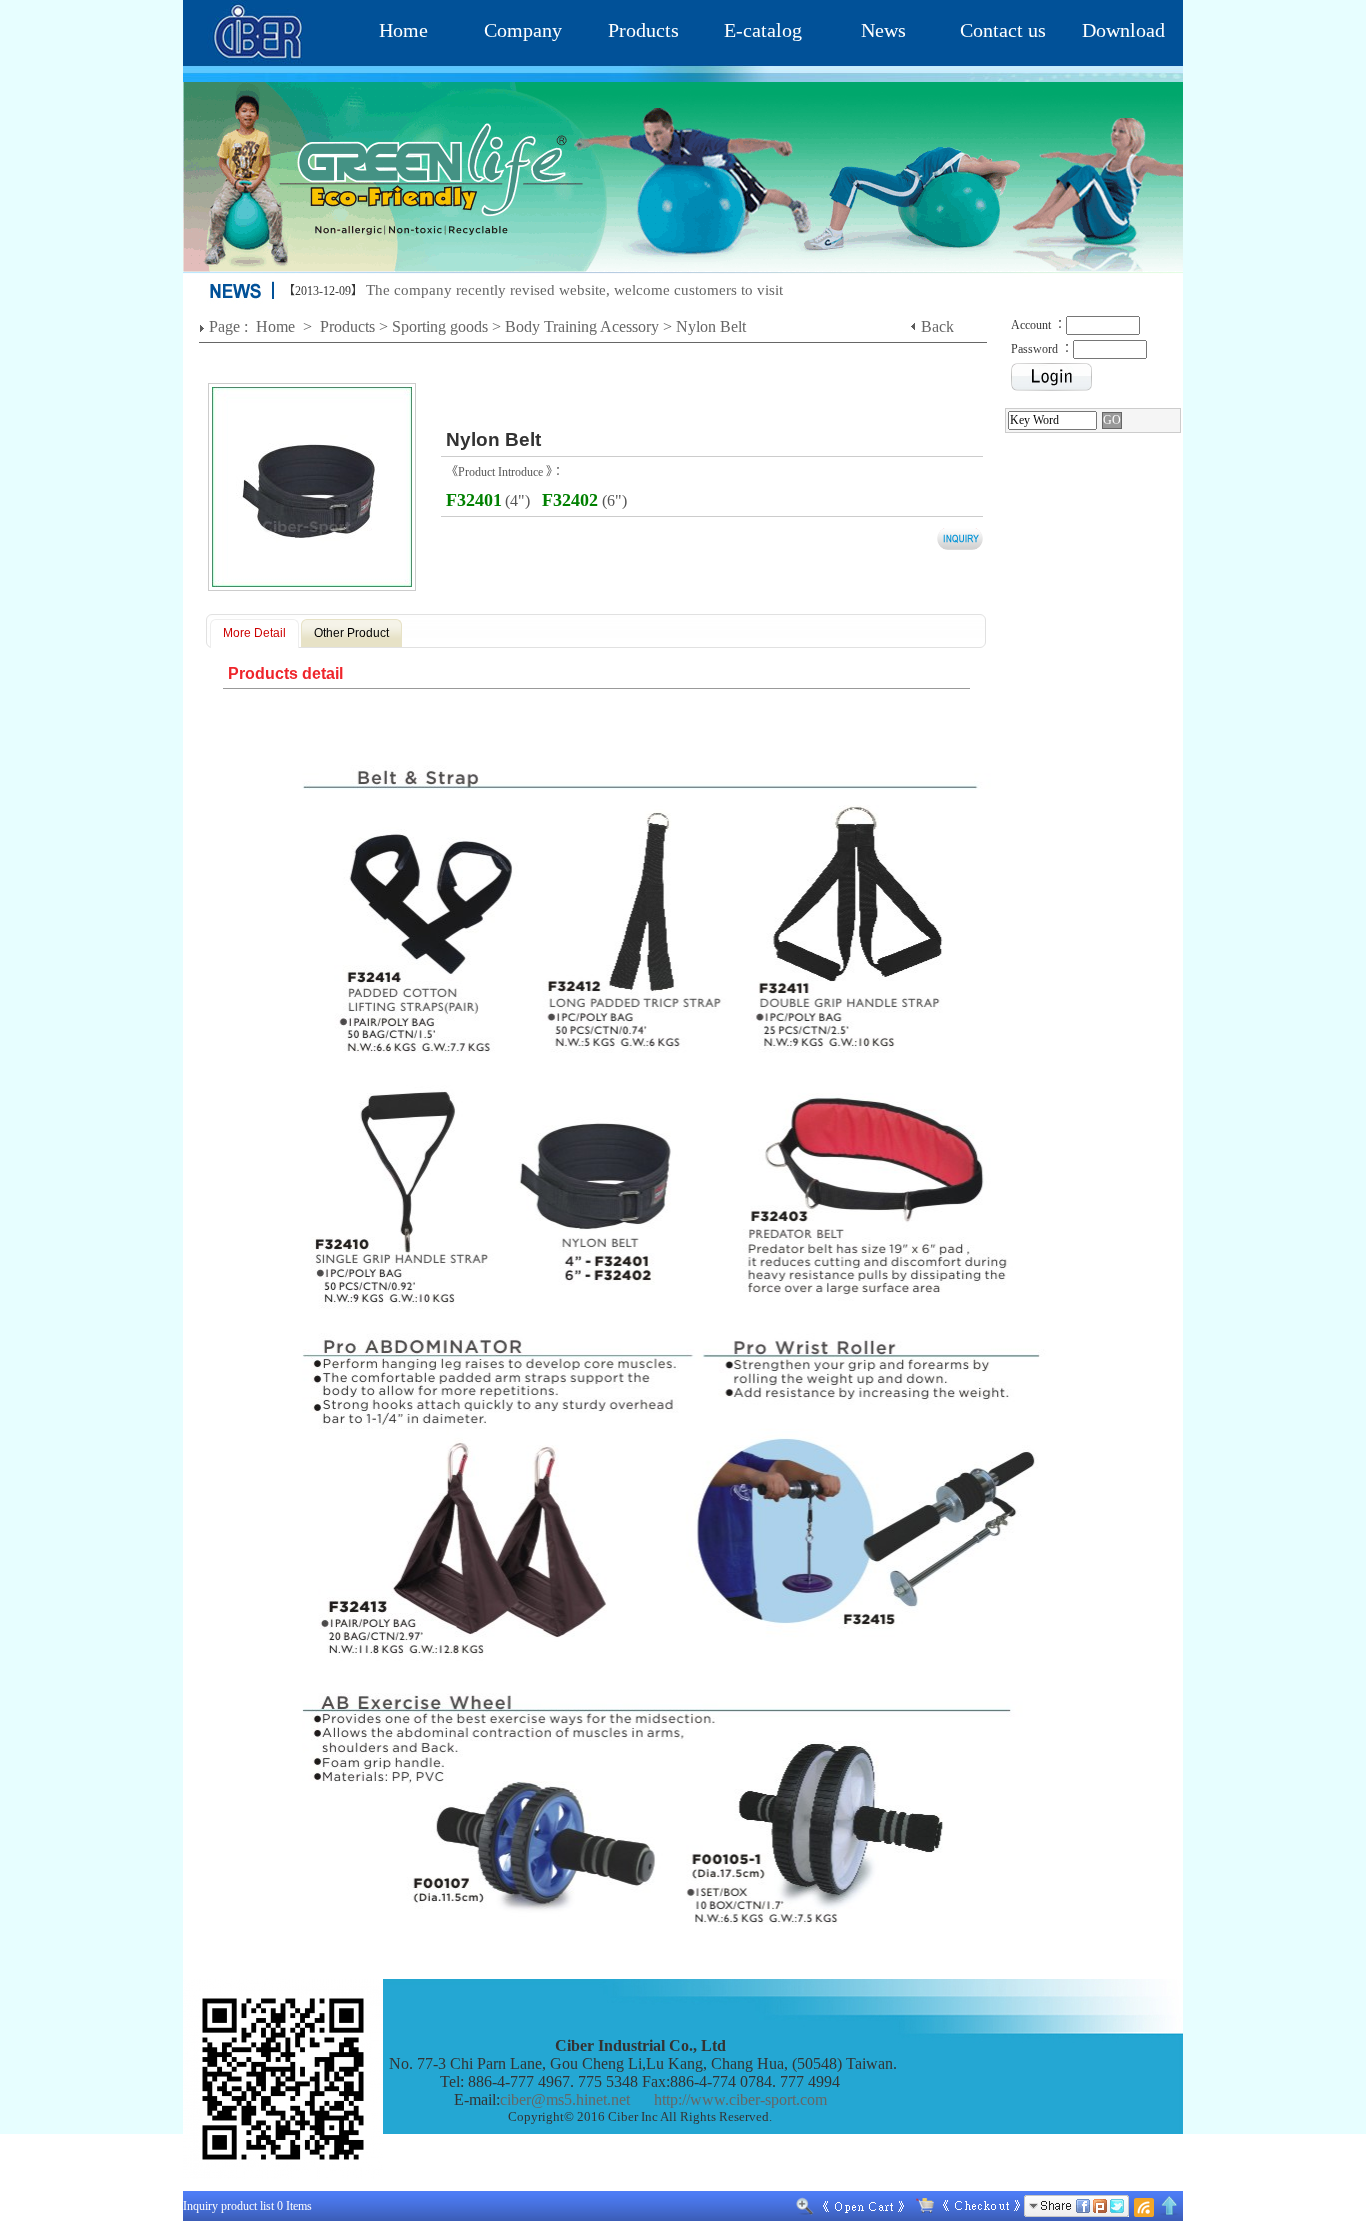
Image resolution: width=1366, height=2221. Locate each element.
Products (643, 30)
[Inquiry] (964, 2206)
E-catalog (763, 30)
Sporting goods (440, 326)
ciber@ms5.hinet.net (565, 2099)
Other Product (351, 633)
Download (1123, 30)
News (883, 30)
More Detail (254, 633)
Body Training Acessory (582, 326)
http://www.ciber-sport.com (740, 2099)
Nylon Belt (711, 326)
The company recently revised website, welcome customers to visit (574, 290)
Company (523, 30)
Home (403, 30)
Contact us (1003, 30)
